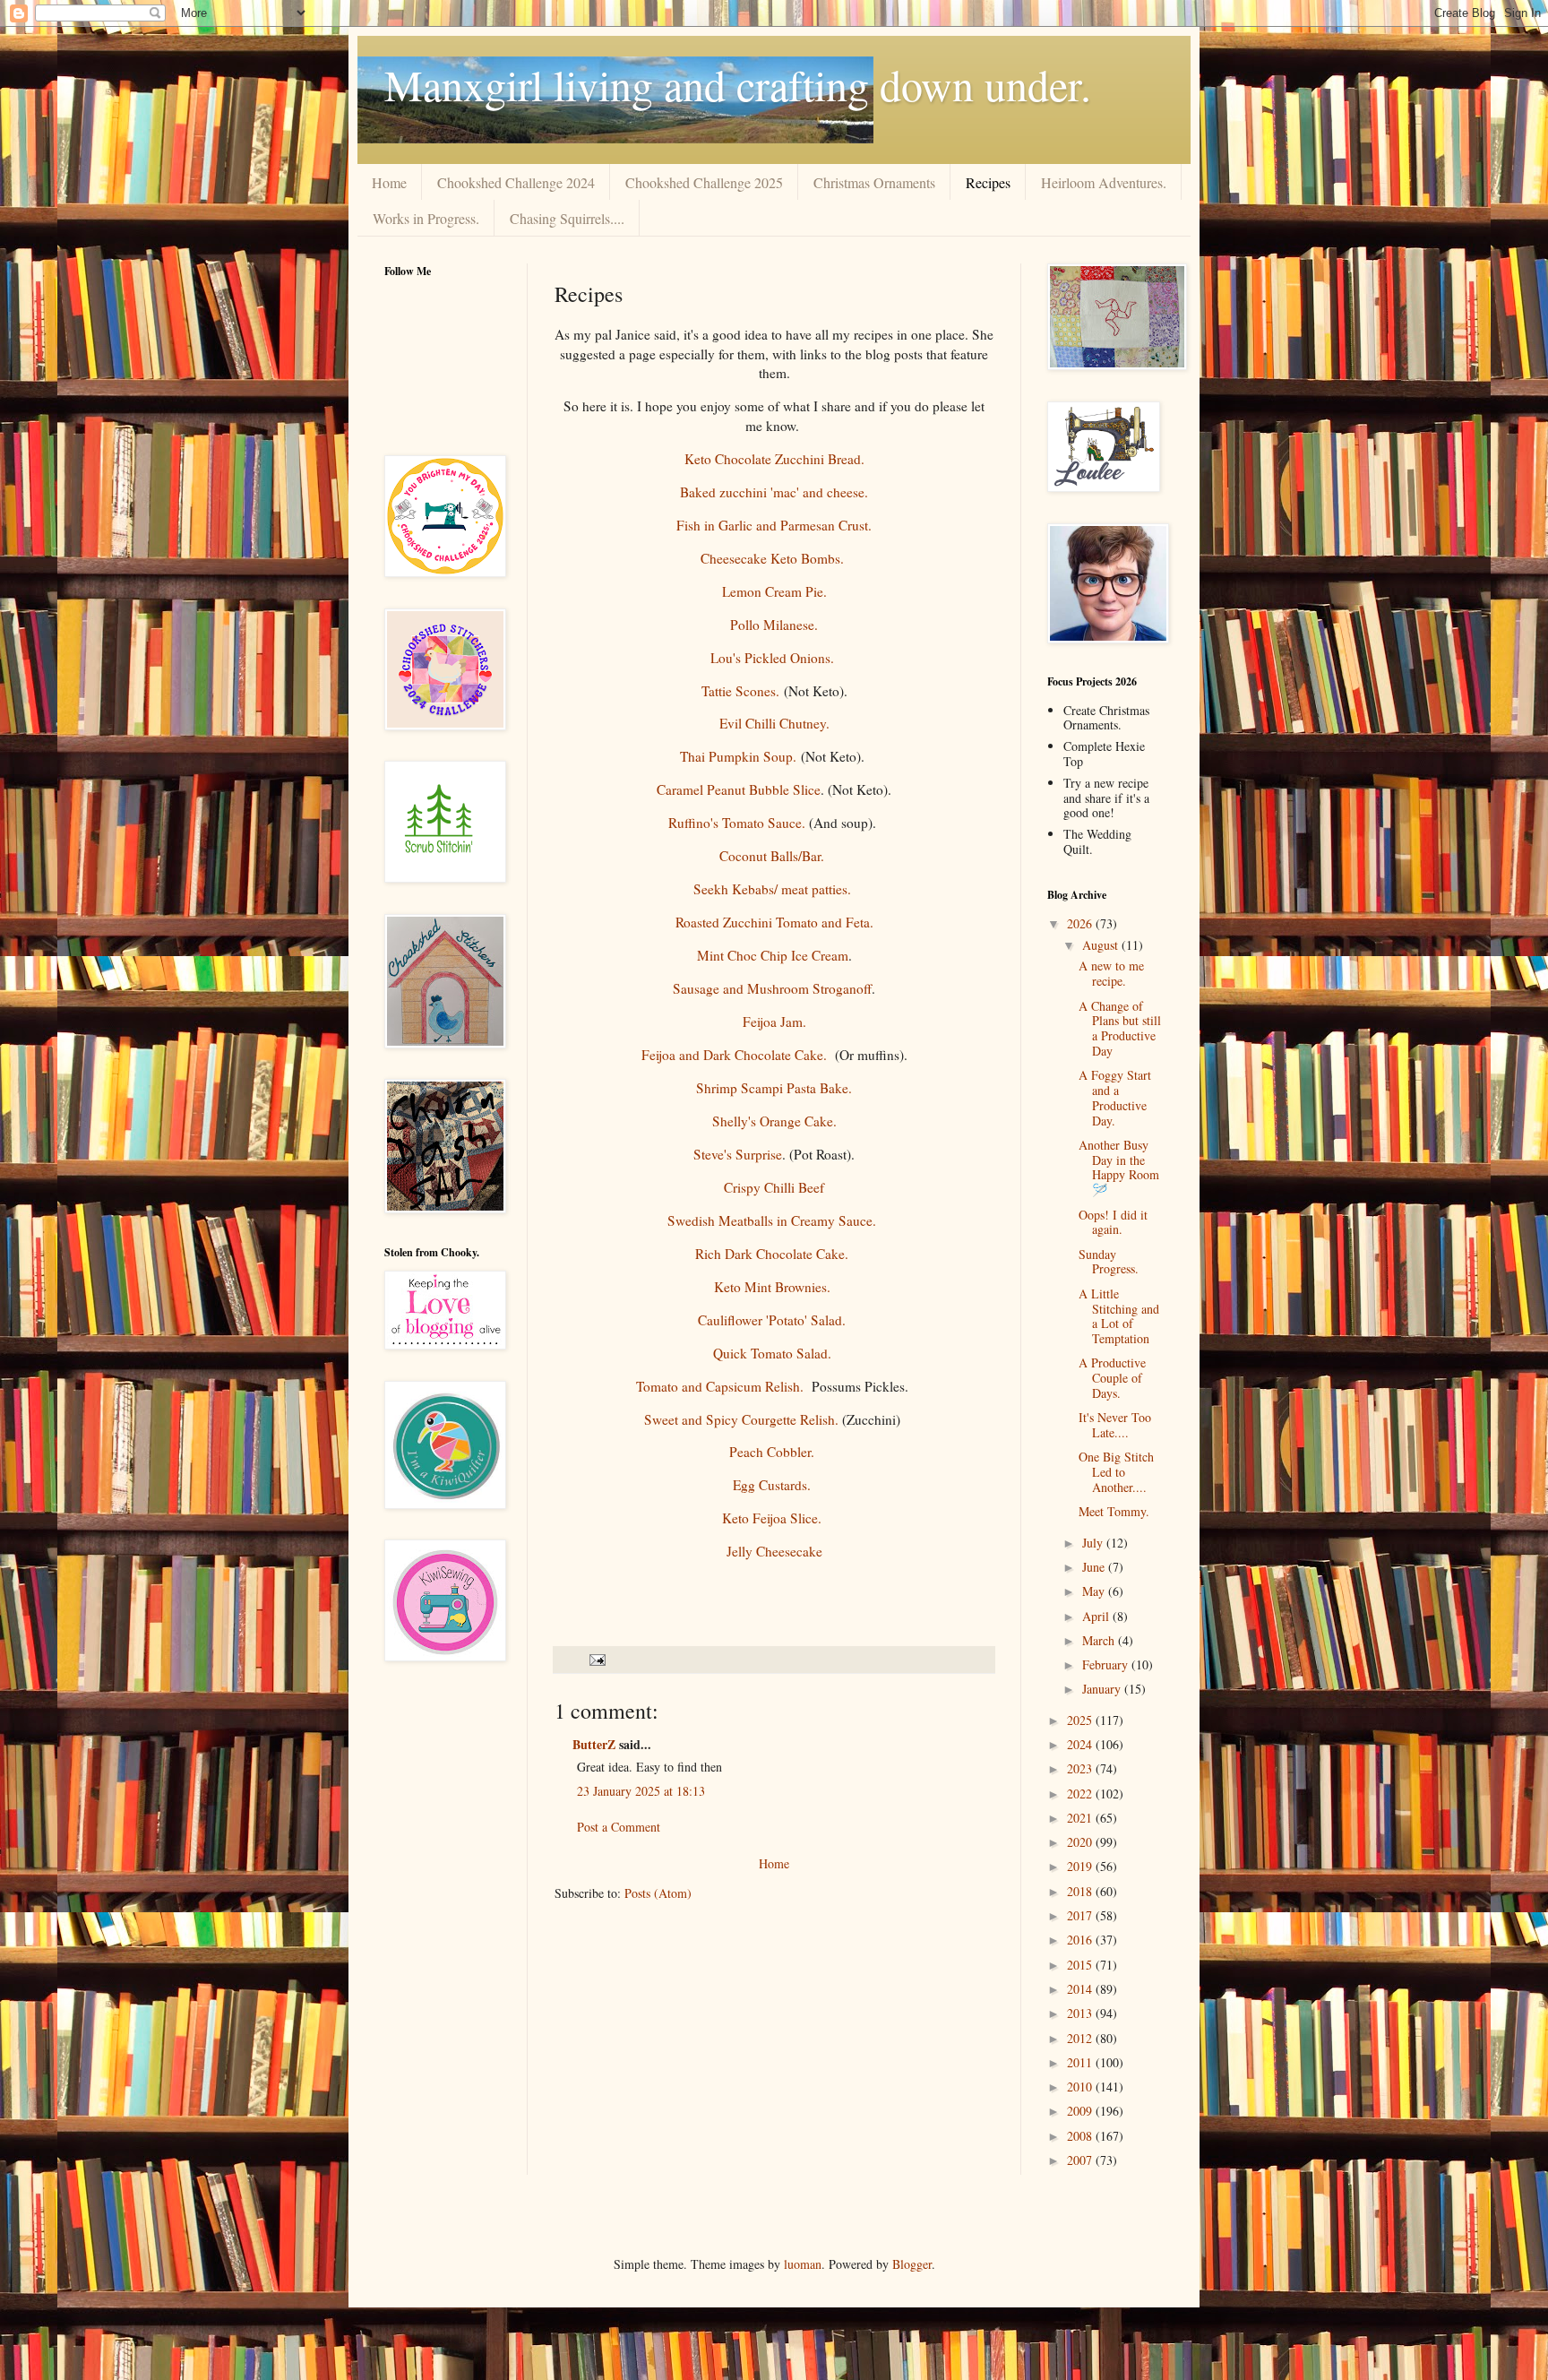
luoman (803, 2264)
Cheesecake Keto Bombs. (772, 558)
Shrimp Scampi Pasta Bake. (774, 1088)
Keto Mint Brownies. (774, 1287)
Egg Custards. (774, 1485)
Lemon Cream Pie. (774, 591)
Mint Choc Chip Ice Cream (773, 955)
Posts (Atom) (658, 1893)
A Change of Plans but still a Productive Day (1120, 1028)
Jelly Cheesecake (774, 1551)
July (1094, 1543)
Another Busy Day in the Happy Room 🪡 (1119, 1167)
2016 (1081, 1940)
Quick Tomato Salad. (774, 1353)
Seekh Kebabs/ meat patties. (774, 889)
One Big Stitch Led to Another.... (1116, 1472)
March (1100, 1640)
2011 (1081, 2062)
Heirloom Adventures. (1104, 182)
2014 (1081, 1989)
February (1107, 1664)
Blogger (912, 2264)
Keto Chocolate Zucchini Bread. (774, 459)
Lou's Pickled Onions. (774, 658)
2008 (1081, 2136)
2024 (1081, 1744)
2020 (1081, 1842)
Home (389, 182)
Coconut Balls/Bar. (774, 856)
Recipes (988, 182)
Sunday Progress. (1109, 1262)
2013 (1081, 2013)
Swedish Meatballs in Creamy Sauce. (774, 1220)
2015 (1081, 1965)
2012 (1081, 2038)
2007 (1081, 2160)
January (1103, 1689)
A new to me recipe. (1111, 973)
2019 (1081, 1866)
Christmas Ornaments (874, 182)
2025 (1081, 1720)
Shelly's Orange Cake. (774, 1121)
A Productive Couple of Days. (1112, 1378)
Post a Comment (619, 1827)
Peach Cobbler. (774, 1452)
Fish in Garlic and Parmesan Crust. (774, 525)
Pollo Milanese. (774, 625)
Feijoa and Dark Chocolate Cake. (734, 1055)
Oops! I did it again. (1113, 1222)
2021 (1081, 1818)
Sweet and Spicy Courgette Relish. (741, 1419)
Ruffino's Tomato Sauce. (737, 823)
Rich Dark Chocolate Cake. (774, 1254)
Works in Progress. (426, 218)
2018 (1081, 1891)
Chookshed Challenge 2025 (704, 182)
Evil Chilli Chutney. (774, 723)
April (1097, 1616)
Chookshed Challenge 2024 (516, 182)
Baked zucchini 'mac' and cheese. (774, 492)
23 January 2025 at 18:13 (641, 1791)
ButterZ (594, 1744)
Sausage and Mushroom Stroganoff (772, 988)
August (1102, 945)
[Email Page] (596, 1659)
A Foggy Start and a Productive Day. (1115, 1097)
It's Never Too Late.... (1115, 1425)
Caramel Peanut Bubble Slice (739, 789)
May (1095, 1591)
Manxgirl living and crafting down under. (738, 84)
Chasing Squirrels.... (567, 218)
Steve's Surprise (738, 1154)
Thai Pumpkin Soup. (738, 756)
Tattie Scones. (743, 691)
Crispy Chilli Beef (774, 1187)
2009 (1081, 2111)
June (1095, 1567)
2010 (1081, 2087)
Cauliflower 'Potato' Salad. (774, 1320)
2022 (1081, 1794)
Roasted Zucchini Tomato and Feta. (774, 922)
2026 (1081, 923)
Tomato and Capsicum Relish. (720, 1386)
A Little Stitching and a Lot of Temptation (1119, 1316)
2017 (1081, 1915)
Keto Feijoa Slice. (774, 1518)
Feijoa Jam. (774, 1022)
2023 (1081, 1768)
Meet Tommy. (1114, 1511)
